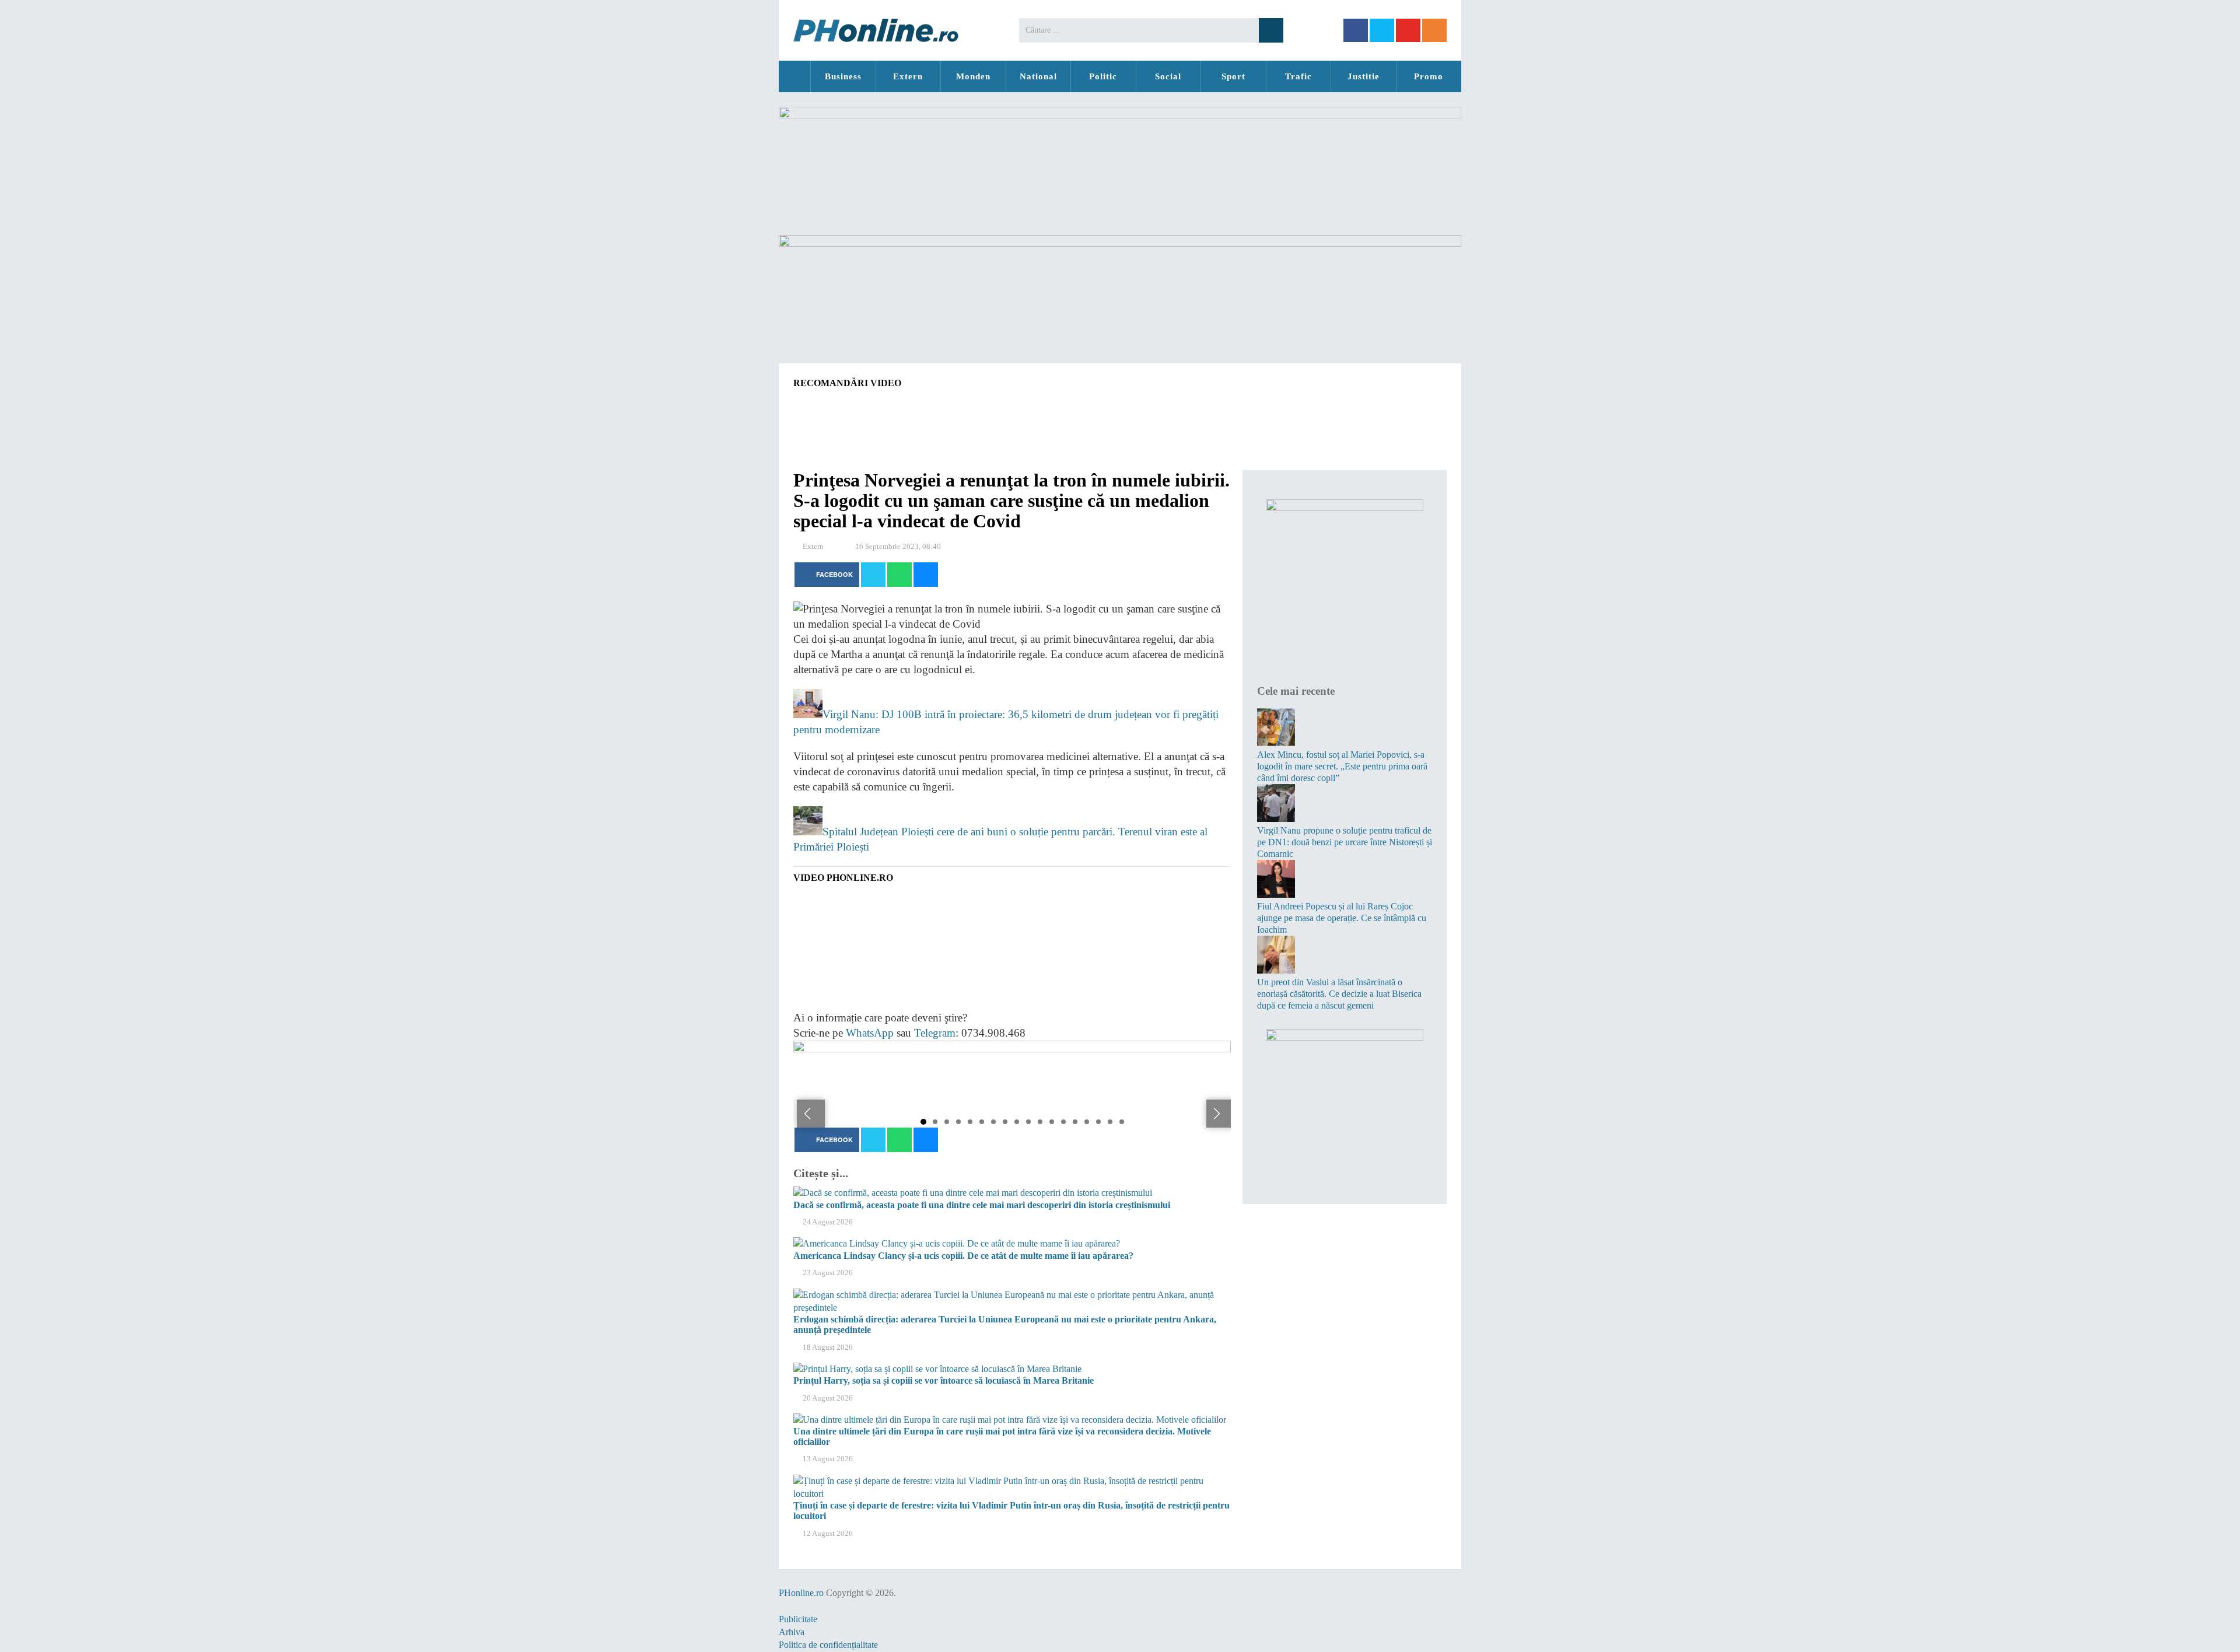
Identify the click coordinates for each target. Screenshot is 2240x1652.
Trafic (1298, 76)
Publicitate (798, 1619)
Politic (1103, 76)
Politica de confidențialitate (828, 1645)
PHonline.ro (794, 76)
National (1038, 76)
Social (1168, 76)
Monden (973, 76)
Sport (1233, 76)
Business (843, 76)
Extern (908, 76)
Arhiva (792, 1632)
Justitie (1364, 76)
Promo (1429, 76)
